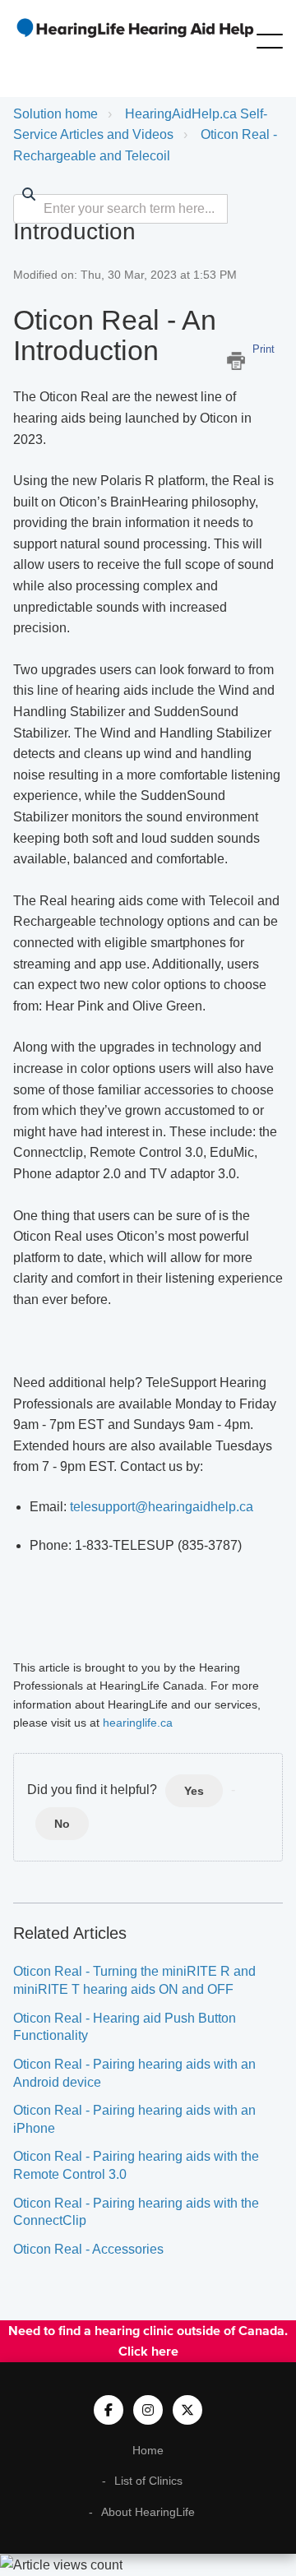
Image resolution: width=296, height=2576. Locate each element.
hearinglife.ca (138, 1723)
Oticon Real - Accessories (88, 2249)
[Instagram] (148, 2410)
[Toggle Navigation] (270, 38)
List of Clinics (148, 2481)
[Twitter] (187, 2410)
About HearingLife (148, 2512)
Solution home (55, 114)
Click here (148, 2351)
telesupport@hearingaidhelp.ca (162, 1507)
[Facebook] (109, 2410)
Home (148, 2450)
